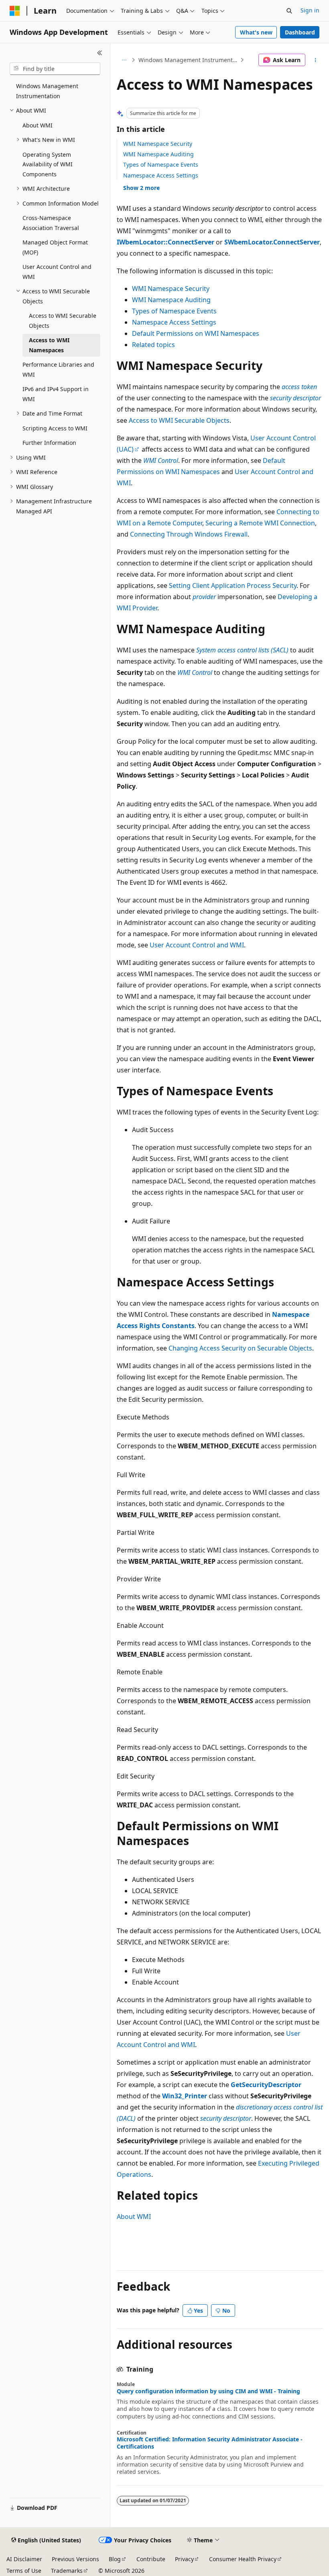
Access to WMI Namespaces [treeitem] (49, 345)
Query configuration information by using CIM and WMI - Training (208, 2391)
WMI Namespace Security (158, 144)
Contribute (151, 2559)
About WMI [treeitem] (38, 125)
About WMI (134, 2217)
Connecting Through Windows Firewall (189, 534)
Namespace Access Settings (161, 175)
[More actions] (316, 60)
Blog (115, 2559)
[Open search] (289, 11)
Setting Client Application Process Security (233, 585)
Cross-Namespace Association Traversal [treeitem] (51, 223)
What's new (256, 32)
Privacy (184, 2559)
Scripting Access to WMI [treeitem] (55, 428)
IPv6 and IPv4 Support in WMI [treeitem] (56, 394)
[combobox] (55, 69)
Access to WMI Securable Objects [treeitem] (63, 321)
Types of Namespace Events (161, 165)
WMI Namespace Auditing (158, 154)
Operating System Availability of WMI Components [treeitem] (48, 164)
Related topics (153, 345)
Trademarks (67, 2571)
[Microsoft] (15, 11)
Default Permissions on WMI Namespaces (196, 333)
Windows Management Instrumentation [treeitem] (47, 91)
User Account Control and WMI (197, 945)
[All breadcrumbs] (124, 60)
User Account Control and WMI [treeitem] (57, 272)
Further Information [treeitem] (49, 443)
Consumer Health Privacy (243, 2559)
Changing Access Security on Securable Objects (240, 1348)
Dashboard (300, 32)
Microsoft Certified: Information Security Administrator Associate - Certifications (210, 2443)
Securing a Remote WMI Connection (260, 523)
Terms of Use (24, 2571)
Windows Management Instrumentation (188, 60)
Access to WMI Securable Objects (179, 420)
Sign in (310, 10)
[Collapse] (100, 53)
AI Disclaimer (24, 2559)
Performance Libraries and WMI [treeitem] (58, 369)
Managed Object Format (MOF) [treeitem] (55, 247)
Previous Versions (75, 2559)
